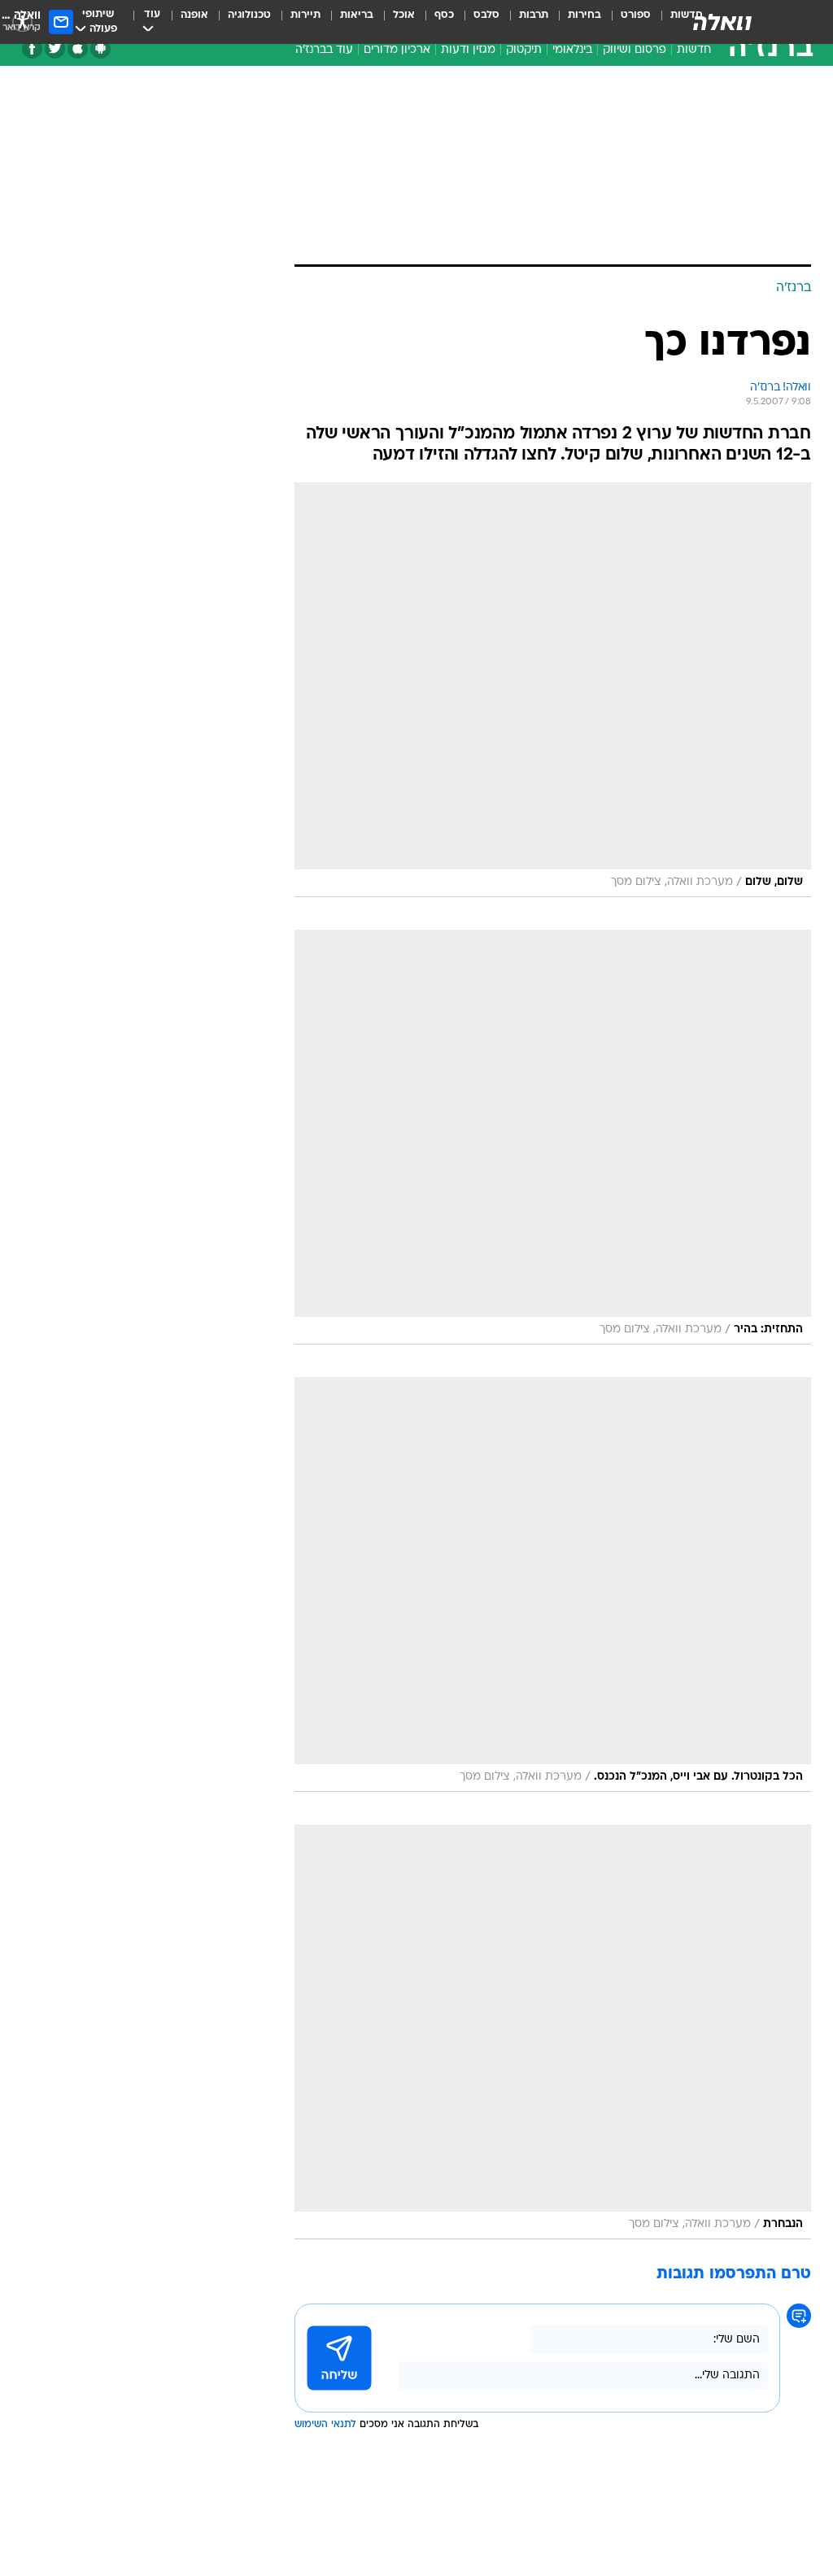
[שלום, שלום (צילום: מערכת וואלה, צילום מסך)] (553, 690)
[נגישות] (22, 22)
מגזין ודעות (468, 50)
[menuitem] (626, 22)
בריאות (357, 15)
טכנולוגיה (249, 15)
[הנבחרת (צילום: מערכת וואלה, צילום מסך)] (553, 2032)
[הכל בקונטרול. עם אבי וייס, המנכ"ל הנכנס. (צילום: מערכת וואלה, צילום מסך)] (553, 1584)
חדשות (694, 50)
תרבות (534, 15)
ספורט (636, 15)
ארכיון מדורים (397, 50)
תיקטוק (524, 50)
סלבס (486, 15)
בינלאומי (572, 50)
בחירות (584, 15)
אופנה (194, 15)
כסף (444, 15)
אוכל (404, 15)
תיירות (305, 15)
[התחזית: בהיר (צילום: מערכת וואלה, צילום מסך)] (553, 1137)
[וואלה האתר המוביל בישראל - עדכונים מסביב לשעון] (722, 22)
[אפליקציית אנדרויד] (100, 48)
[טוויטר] (55, 48)
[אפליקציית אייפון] (78, 48)
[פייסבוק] (32, 48)
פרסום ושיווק (635, 50)
